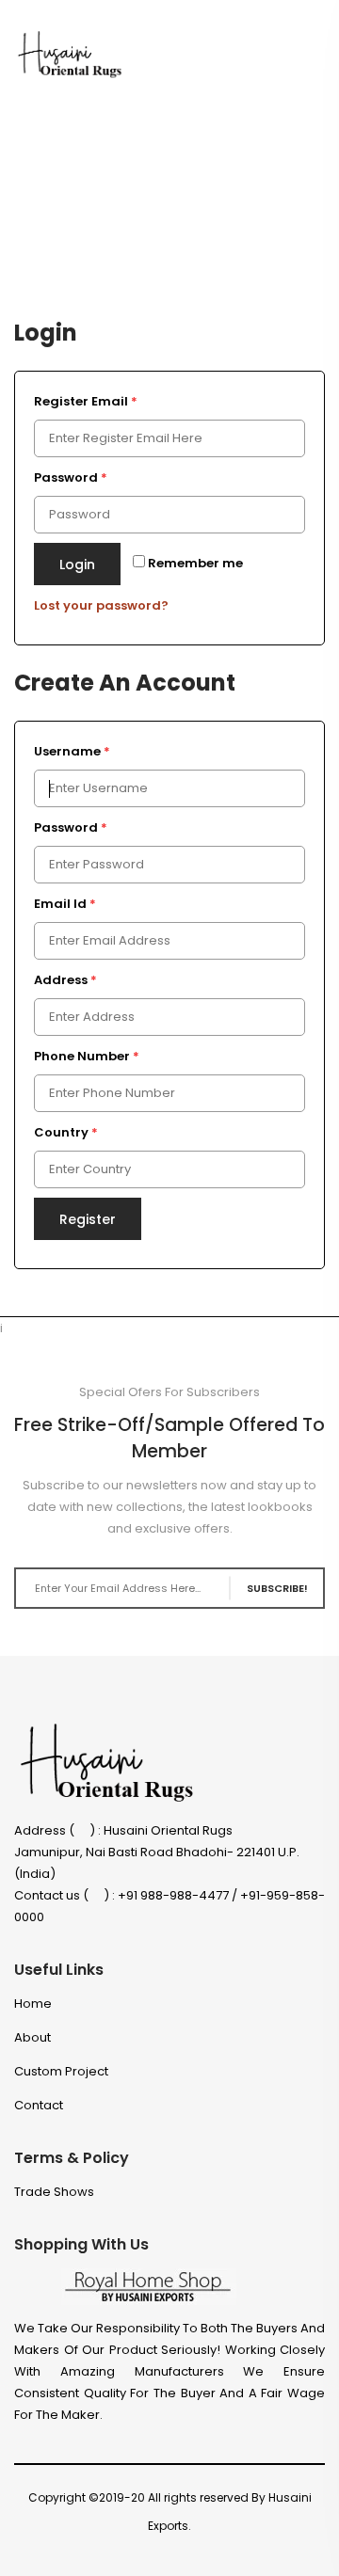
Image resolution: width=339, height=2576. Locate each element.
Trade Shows (54, 2192)
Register (88, 1219)
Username (72, 751)
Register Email (86, 401)
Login (77, 564)
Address (65, 980)
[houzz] (252, 2553)
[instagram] (218, 2553)
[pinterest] (286, 2553)
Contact (39, 2105)
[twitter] (184, 2553)
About (32, 2037)
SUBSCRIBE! (277, 1588)
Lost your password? (101, 605)
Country (66, 1132)
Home (33, 2004)
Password (71, 477)
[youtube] (320, 2553)
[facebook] (150, 2553)
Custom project (61, 2071)
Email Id (65, 904)
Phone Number (87, 1056)
